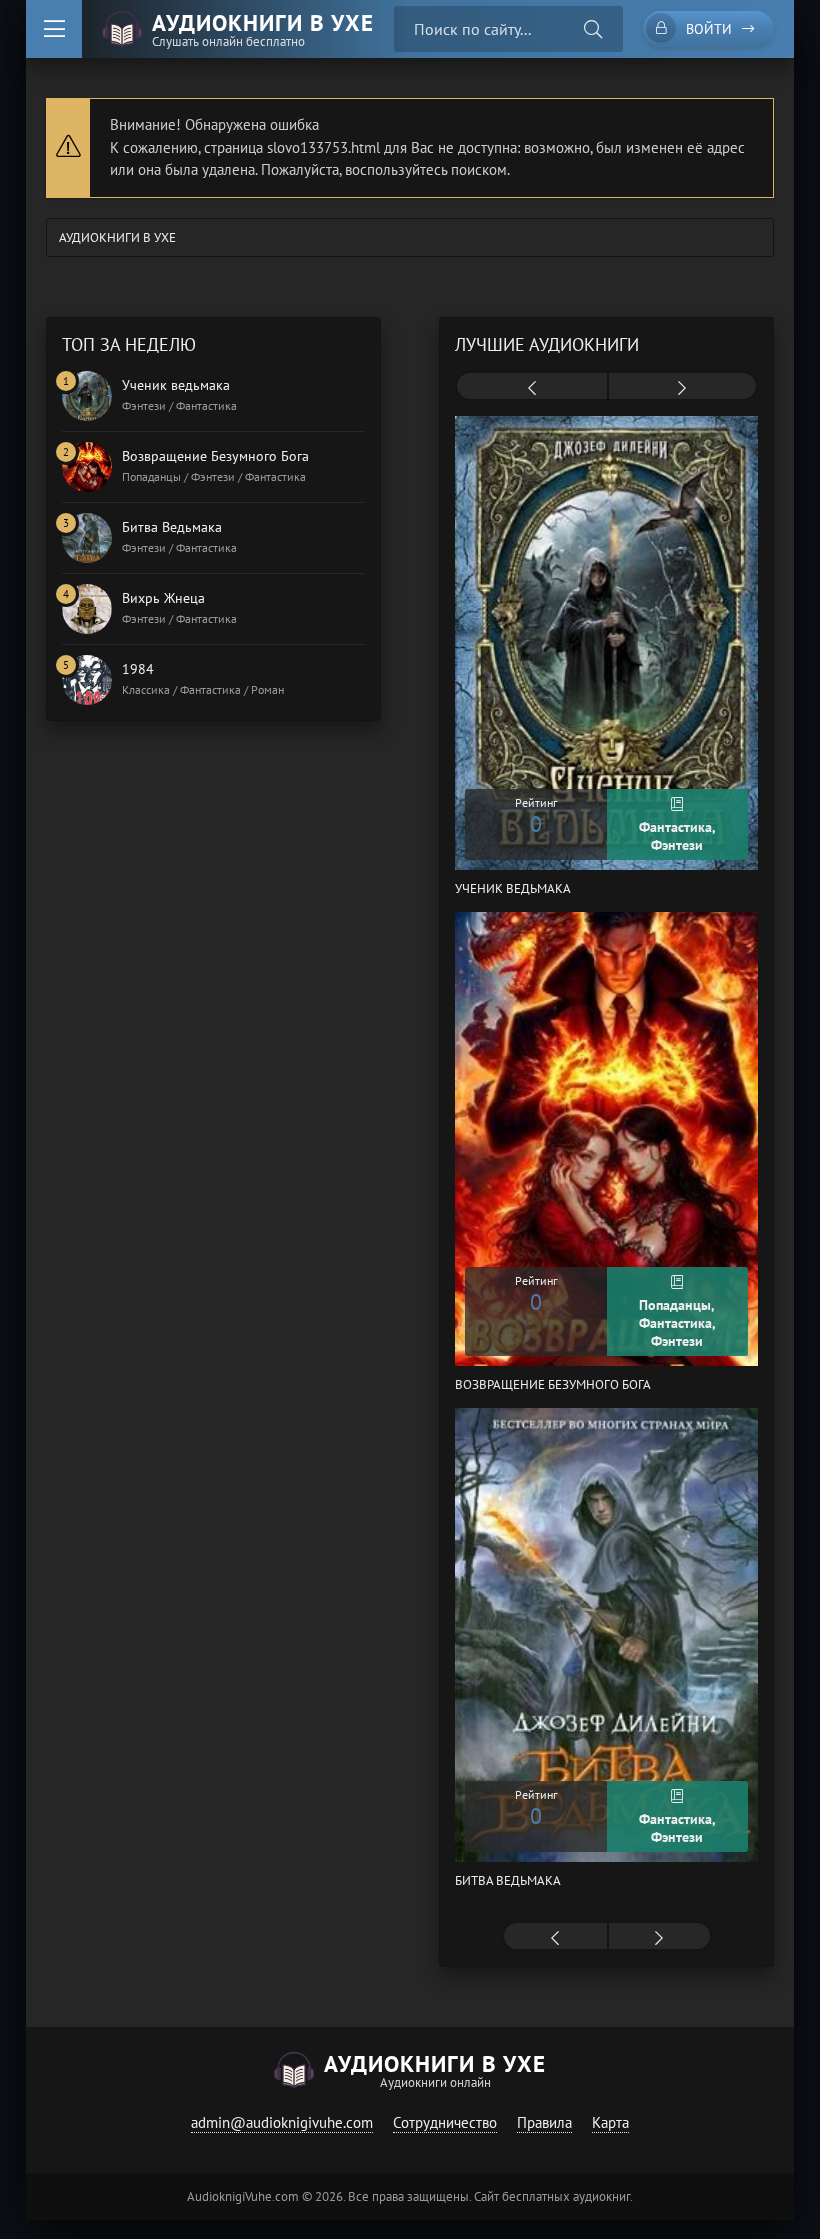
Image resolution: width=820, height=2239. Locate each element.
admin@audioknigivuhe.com (282, 2122)
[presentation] (531, 388)
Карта (610, 2122)
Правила (544, 2122)
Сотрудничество (445, 2122)
